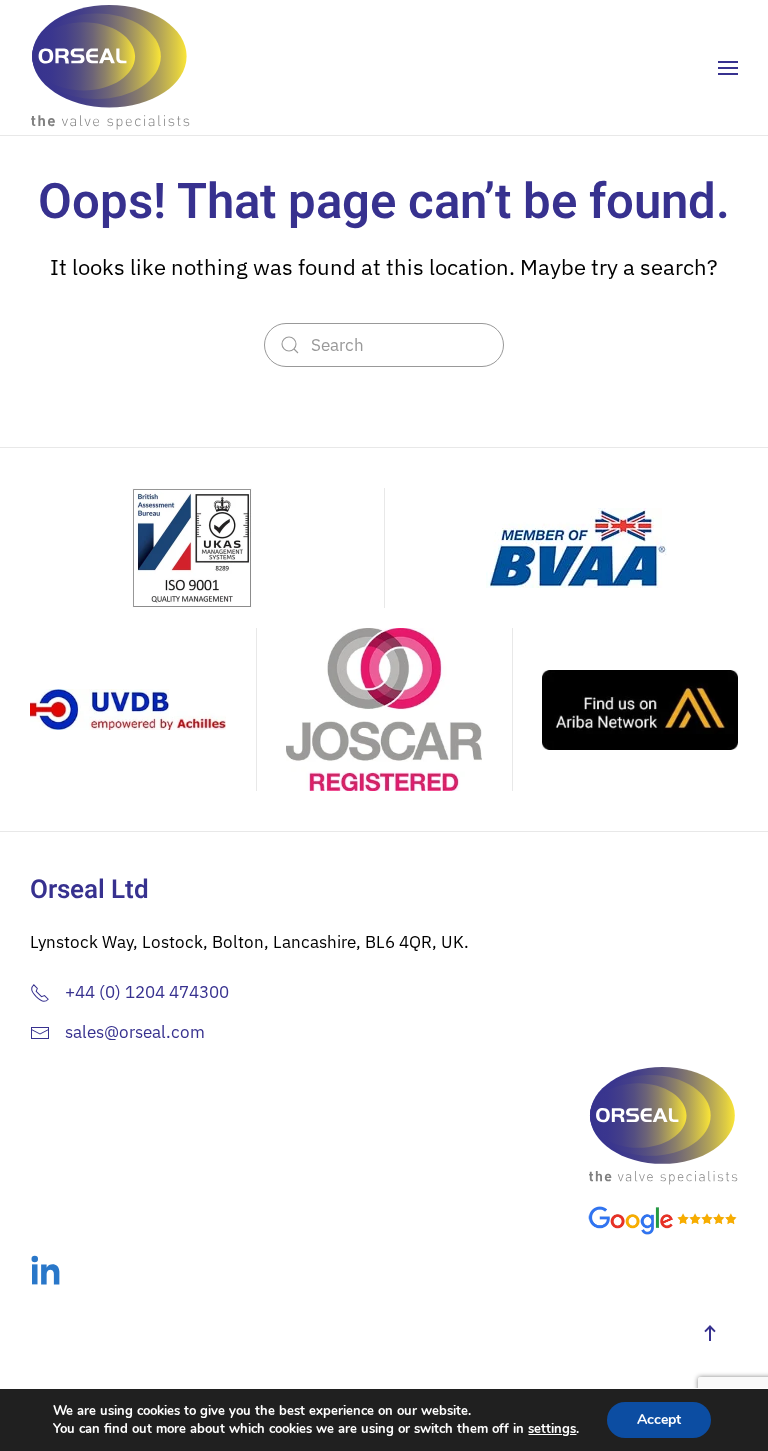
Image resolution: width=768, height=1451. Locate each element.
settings (552, 1429)
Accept (659, 1419)
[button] (728, 68)
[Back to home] (110, 67)
